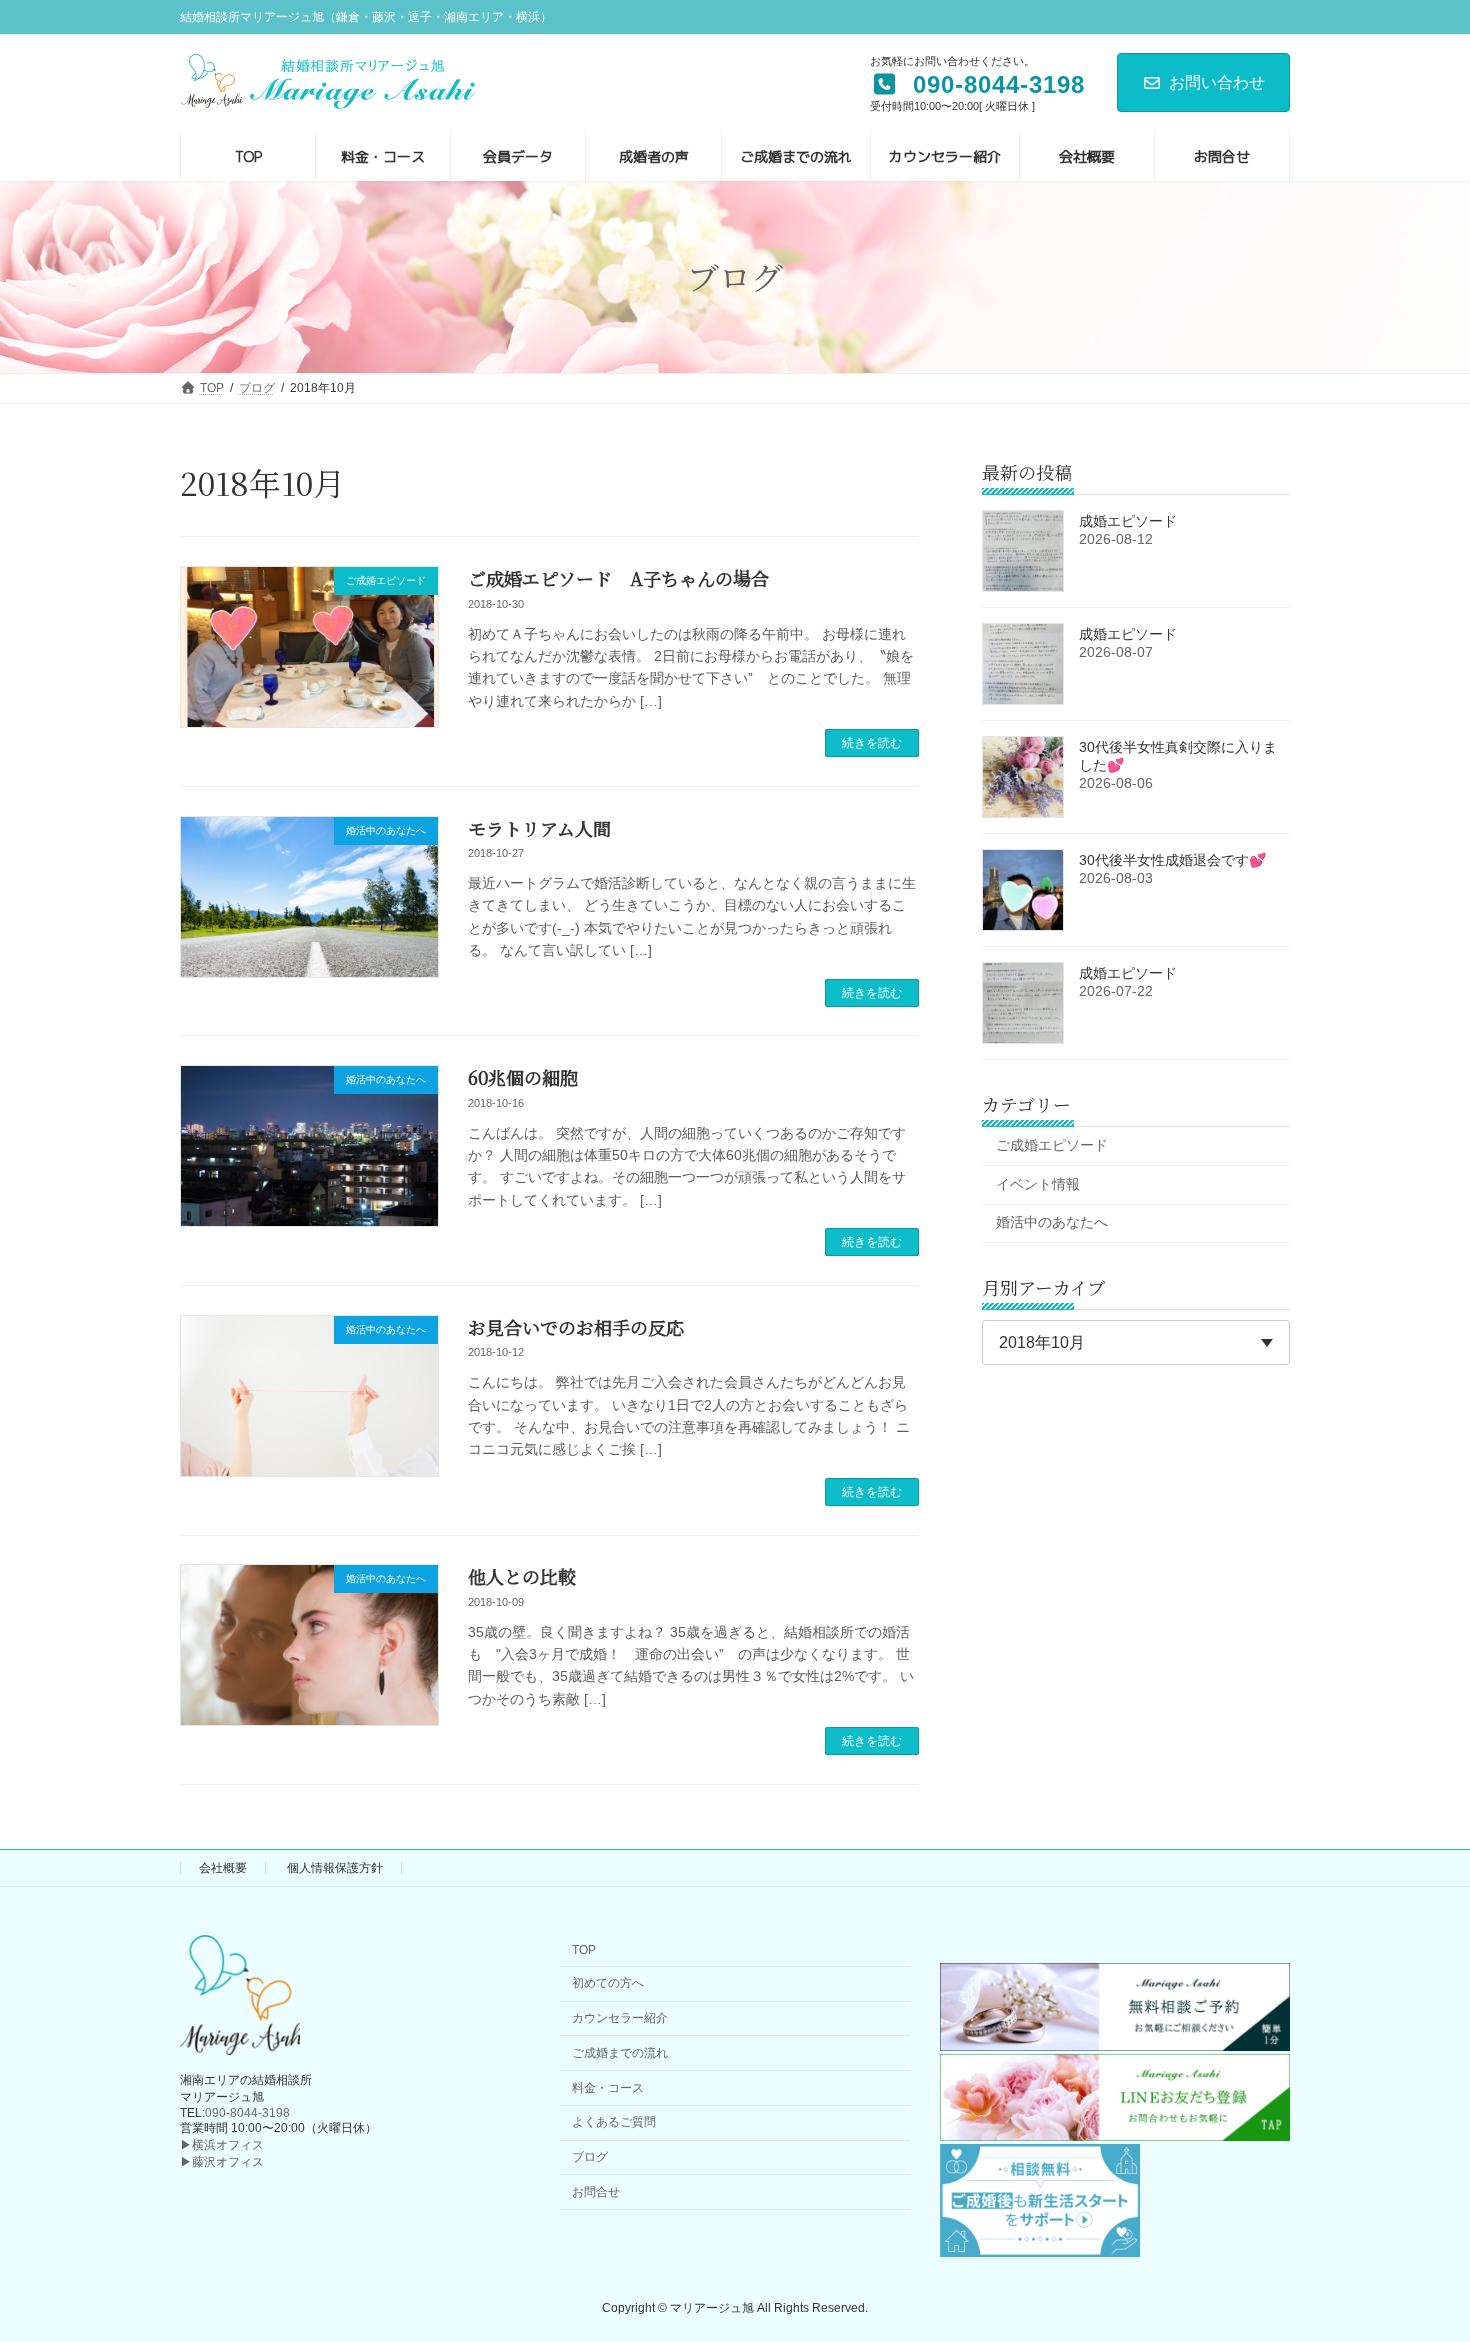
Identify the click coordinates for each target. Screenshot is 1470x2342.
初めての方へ (608, 1983)
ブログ (590, 2157)
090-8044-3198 (247, 2113)
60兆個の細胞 (523, 1077)
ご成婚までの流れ (620, 2053)
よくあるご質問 (614, 2122)
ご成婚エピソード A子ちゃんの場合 (618, 578)
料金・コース (608, 2088)
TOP (584, 1950)
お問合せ (596, 2192)
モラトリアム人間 (539, 828)
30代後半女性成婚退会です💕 (1172, 860)
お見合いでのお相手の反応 (576, 1327)
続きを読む (872, 743)
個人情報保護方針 (335, 1868)
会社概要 (223, 1868)
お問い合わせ (1217, 82)
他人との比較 (522, 1576)
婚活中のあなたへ (1052, 1222)
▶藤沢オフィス (222, 2162)
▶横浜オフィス (222, 2145)
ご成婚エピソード (1052, 1145)
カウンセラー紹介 (620, 2018)
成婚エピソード (1128, 521)
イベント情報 (1038, 1183)
